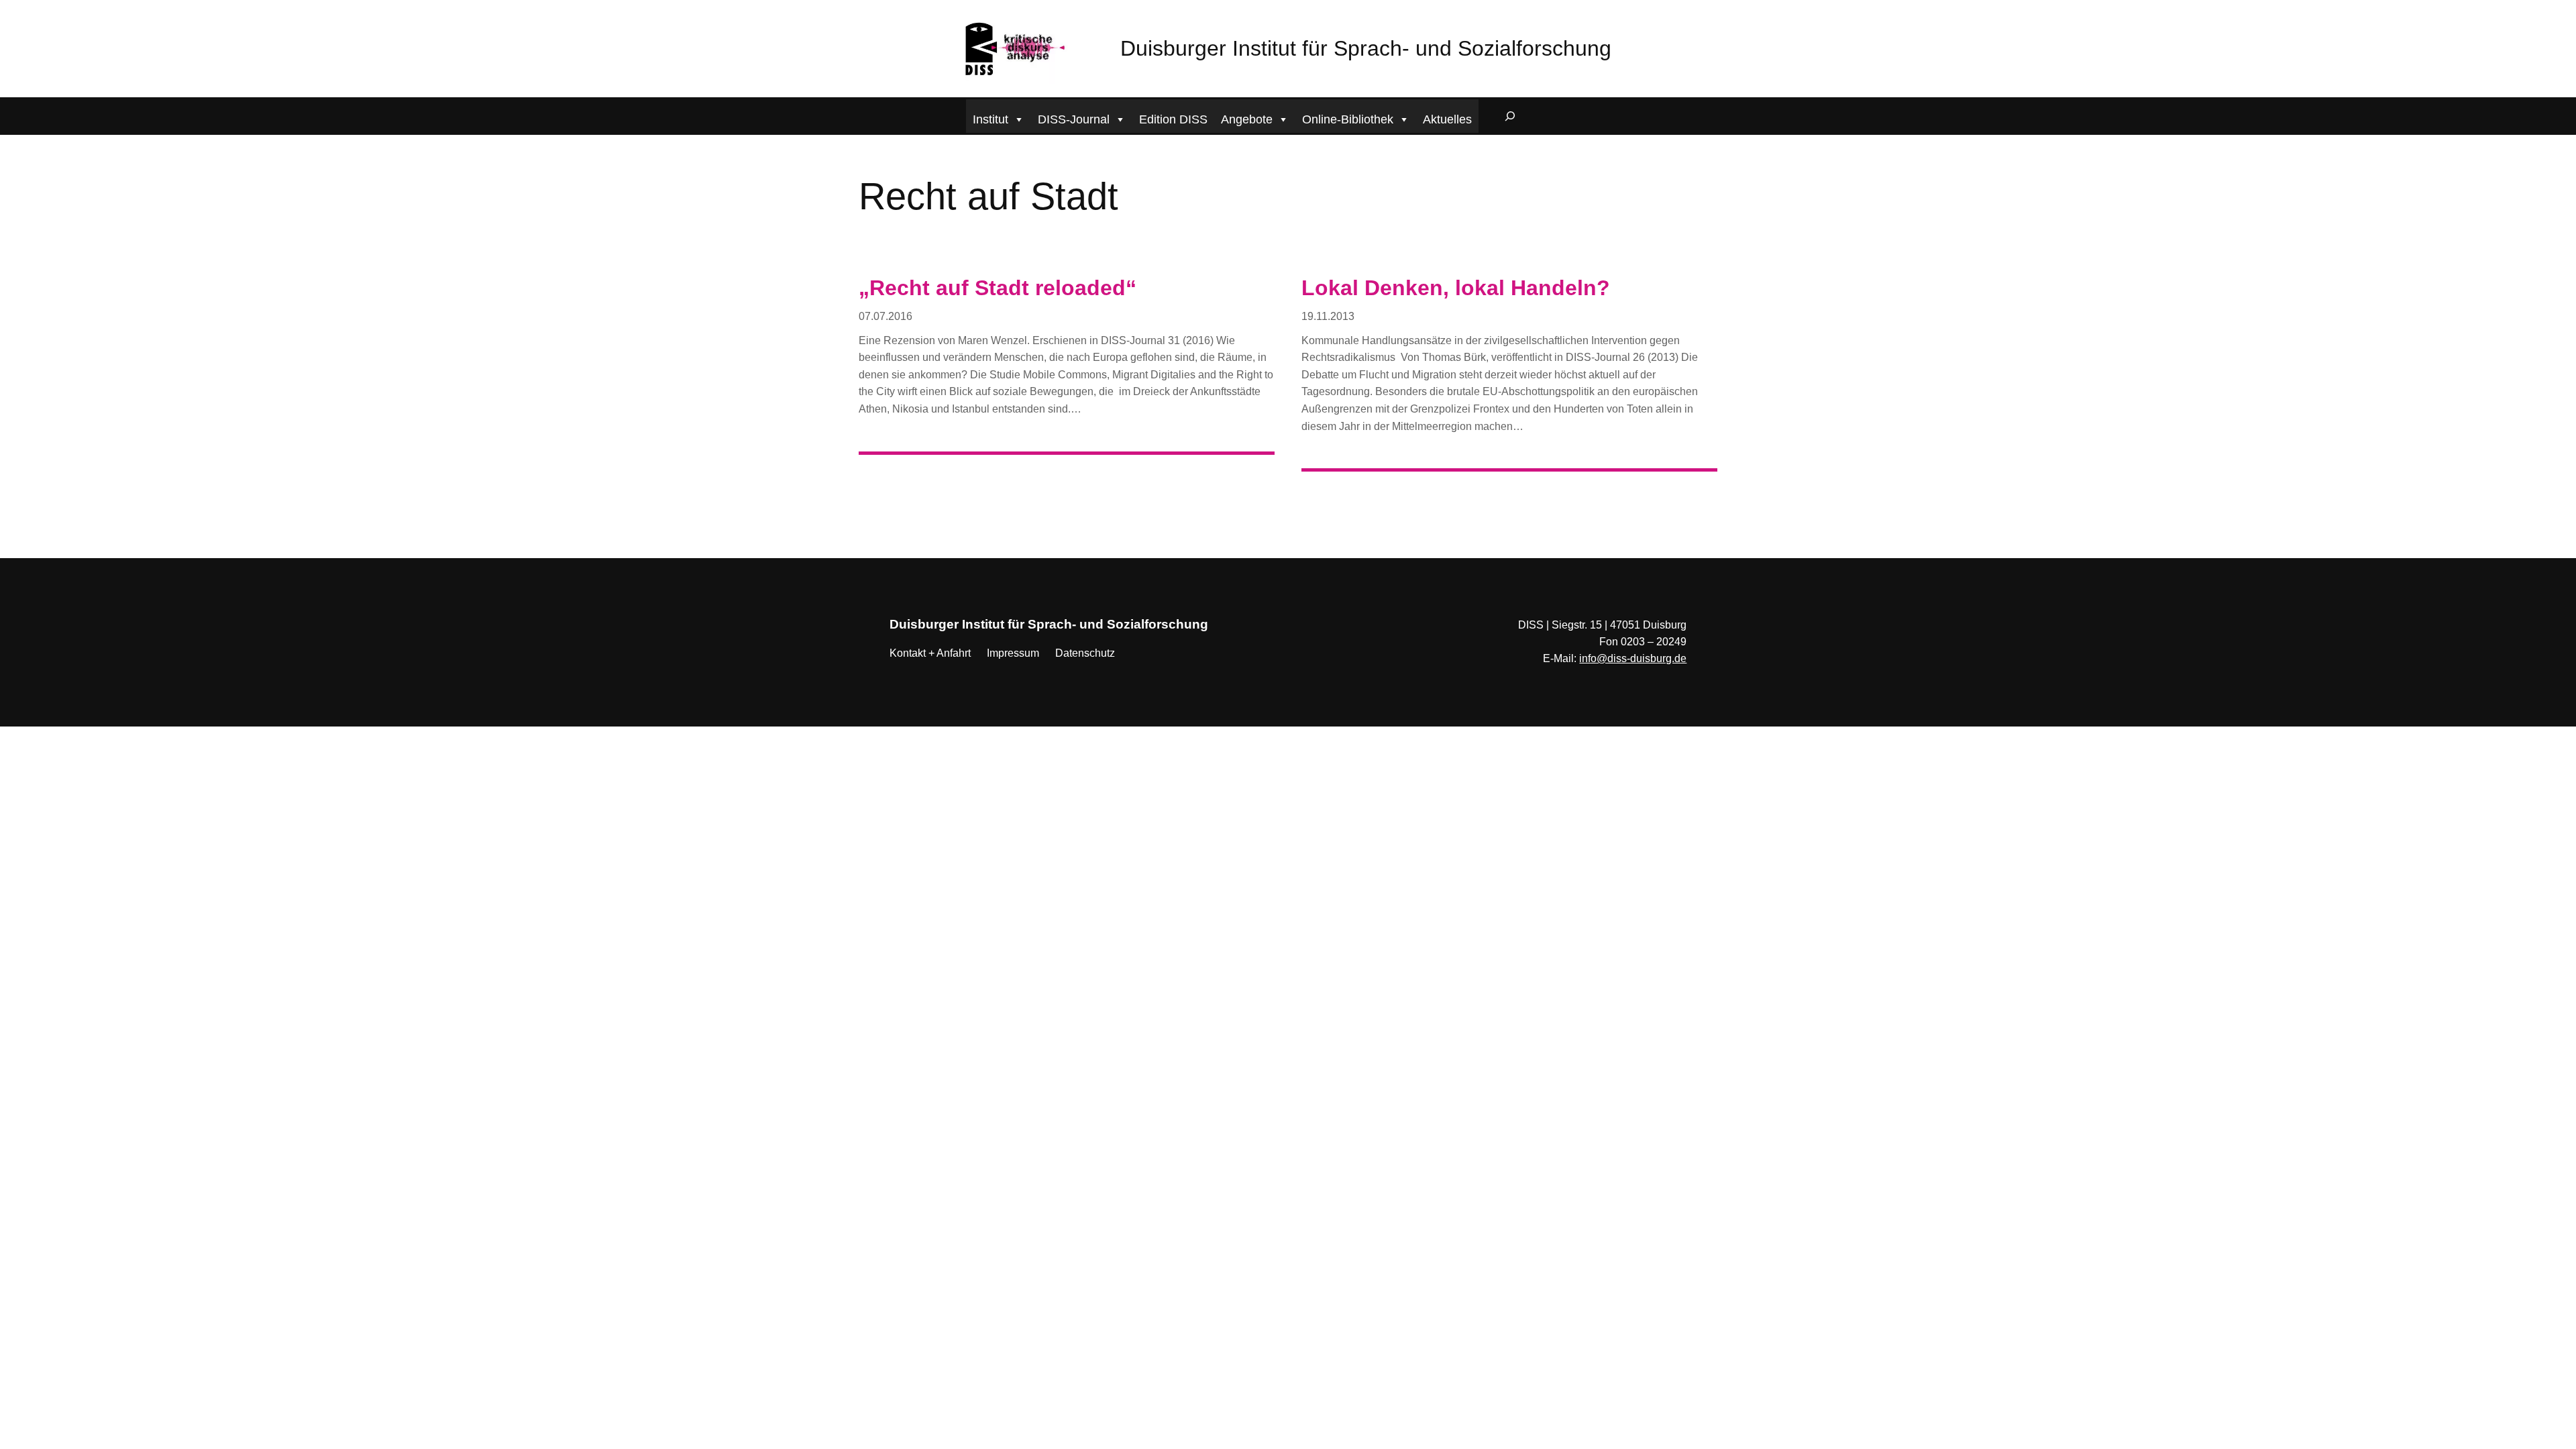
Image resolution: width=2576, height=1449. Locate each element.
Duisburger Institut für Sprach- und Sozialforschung (1366, 48)
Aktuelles (1447, 119)
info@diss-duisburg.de (1633, 658)
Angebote (1247, 119)
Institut (990, 119)
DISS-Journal (1074, 119)
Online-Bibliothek (1348, 119)
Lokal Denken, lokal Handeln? (1456, 288)
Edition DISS (1173, 119)
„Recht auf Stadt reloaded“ (998, 288)
